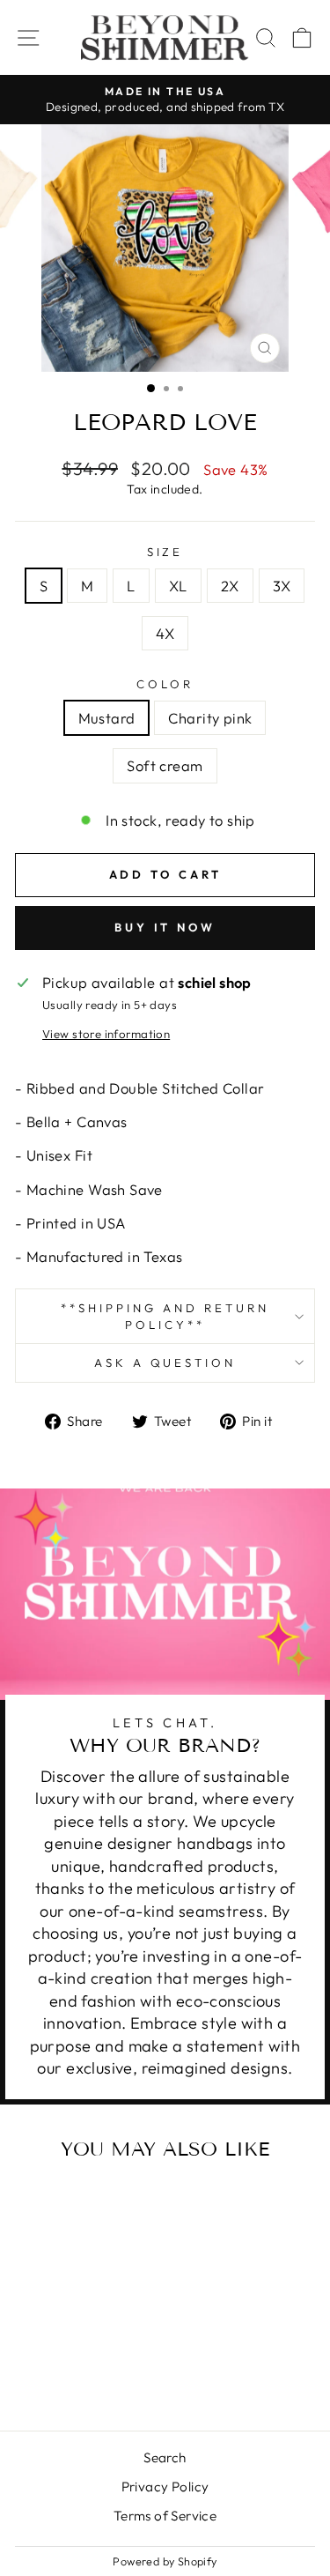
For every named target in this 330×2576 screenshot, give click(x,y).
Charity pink (210, 718)
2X (230, 586)
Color (165, 684)
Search (165, 2457)
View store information (106, 1034)
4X (165, 633)
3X (282, 586)
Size (165, 552)
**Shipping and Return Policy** (165, 1316)
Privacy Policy (165, 2487)
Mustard (107, 718)
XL (178, 586)
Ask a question (165, 1362)
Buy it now (165, 927)
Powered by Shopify (165, 2561)
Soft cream (165, 765)
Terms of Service (165, 2516)
